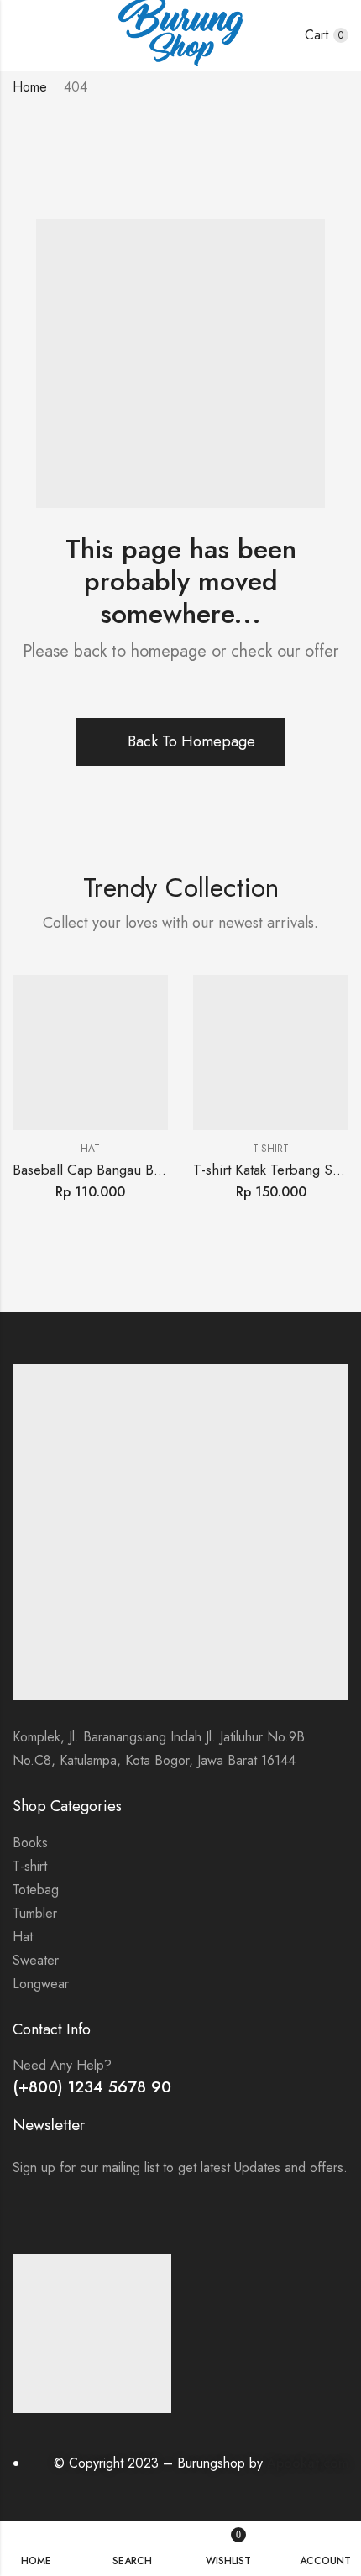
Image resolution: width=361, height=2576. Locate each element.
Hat (90, 1149)
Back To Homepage (191, 741)
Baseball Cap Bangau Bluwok (101, 1170)
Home (30, 87)
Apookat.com (308, 2463)
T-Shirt (271, 1149)
